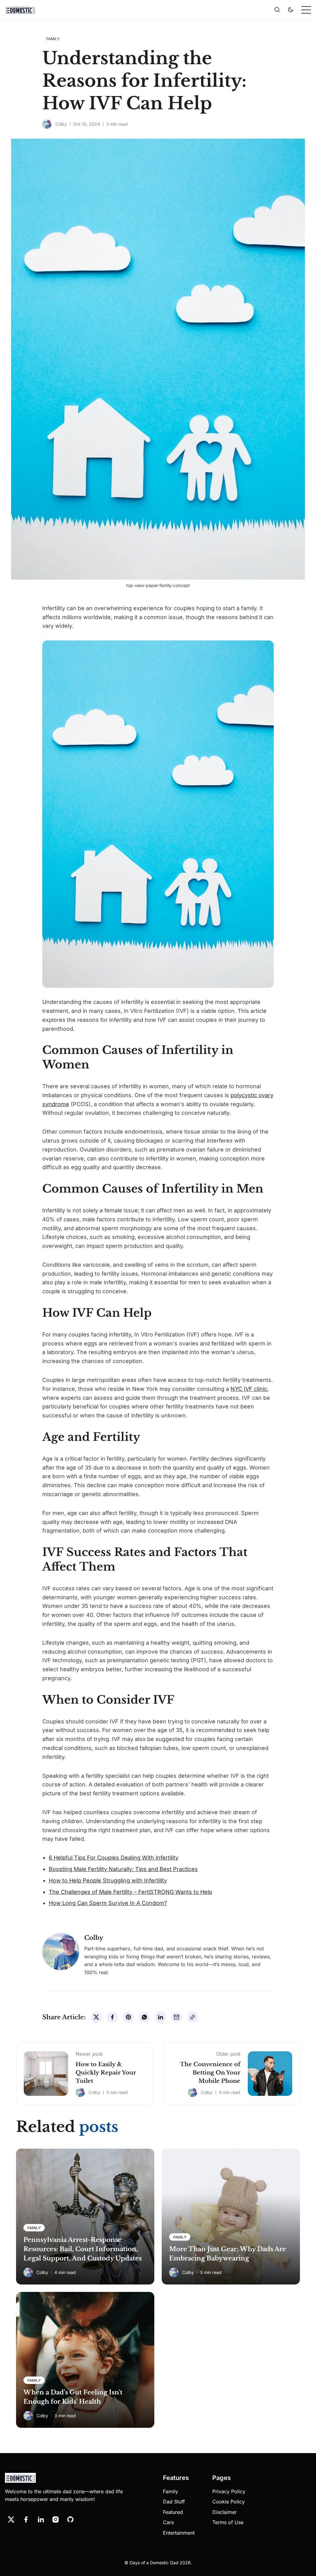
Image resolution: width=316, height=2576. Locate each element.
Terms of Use (228, 2522)
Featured (173, 2512)
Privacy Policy (229, 2491)
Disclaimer (225, 2512)
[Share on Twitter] (96, 2017)
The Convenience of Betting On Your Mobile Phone (210, 2073)
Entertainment (179, 2533)
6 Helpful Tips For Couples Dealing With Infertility (114, 1858)
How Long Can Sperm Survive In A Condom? (108, 1903)
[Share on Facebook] (112, 2017)
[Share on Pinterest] (128, 2017)
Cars (168, 2522)
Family (170, 2491)
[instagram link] (56, 2519)
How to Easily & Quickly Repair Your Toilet (106, 2073)
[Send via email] (177, 2017)
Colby (61, 124)
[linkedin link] (41, 2519)
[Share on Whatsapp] (144, 2017)
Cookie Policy (229, 2502)
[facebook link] (26, 2519)
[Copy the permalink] (193, 2017)
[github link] (70, 2519)
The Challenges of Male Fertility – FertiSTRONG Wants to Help (131, 1892)
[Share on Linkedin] (160, 2017)
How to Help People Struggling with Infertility (108, 1880)
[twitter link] (11, 2519)
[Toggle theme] (291, 10)
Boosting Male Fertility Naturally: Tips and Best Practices (123, 1869)
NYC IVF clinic (249, 1389)
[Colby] (47, 124)
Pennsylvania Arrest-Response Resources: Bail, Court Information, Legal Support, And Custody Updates (83, 2249)
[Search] (277, 10)
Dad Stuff (174, 2502)
